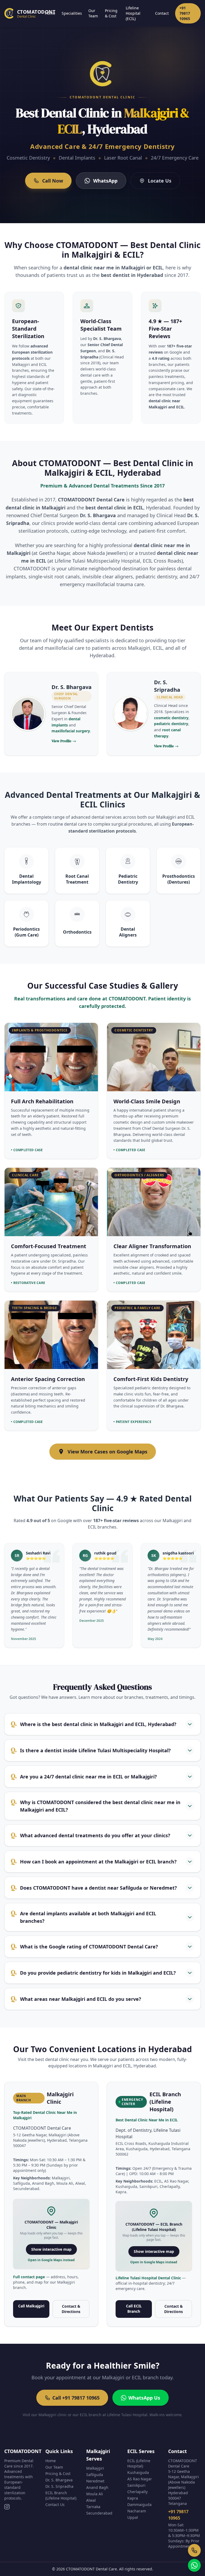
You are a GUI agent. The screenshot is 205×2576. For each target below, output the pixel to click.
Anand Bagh (97, 2487)
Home (50, 13)
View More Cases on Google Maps (107, 1452)
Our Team (93, 13)
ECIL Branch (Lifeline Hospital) (61, 2495)
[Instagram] (7, 2507)
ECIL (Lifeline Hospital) (139, 2463)
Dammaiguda (139, 2505)
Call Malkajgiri (31, 2306)
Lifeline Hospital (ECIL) (133, 13)
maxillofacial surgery (71, 731)
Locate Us (160, 181)
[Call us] (194, 2550)
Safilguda (95, 2475)
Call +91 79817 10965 (76, 2398)
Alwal (91, 2500)
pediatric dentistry (171, 724)
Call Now (53, 181)
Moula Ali (95, 2494)
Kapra (133, 2498)
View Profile (64, 741)
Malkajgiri (95, 2468)
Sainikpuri (136, 2485)
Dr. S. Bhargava (59, 2480)
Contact (162, 13)
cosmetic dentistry (171, 718)
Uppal (133, 2517)
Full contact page (29, 2277)
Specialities (72, 13)
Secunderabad (99, 2513)
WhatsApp (105, 181)
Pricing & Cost (111, 13)
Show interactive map (51, 2249)
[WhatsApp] (194, 2565)
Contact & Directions (71, 2309)
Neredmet (95, 2481)
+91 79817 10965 (185, 13)
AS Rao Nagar (140, 2479)
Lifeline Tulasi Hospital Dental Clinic (149, 2278)
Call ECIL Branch (134, 2309)
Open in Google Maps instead (51, 2260)
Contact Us (55, 2505)
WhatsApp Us (144, 2398)
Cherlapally (137, 2492)
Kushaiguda (138, 2472)
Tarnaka (93, 2507)
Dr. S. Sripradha (59, 2486)
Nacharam (137, 2511)
